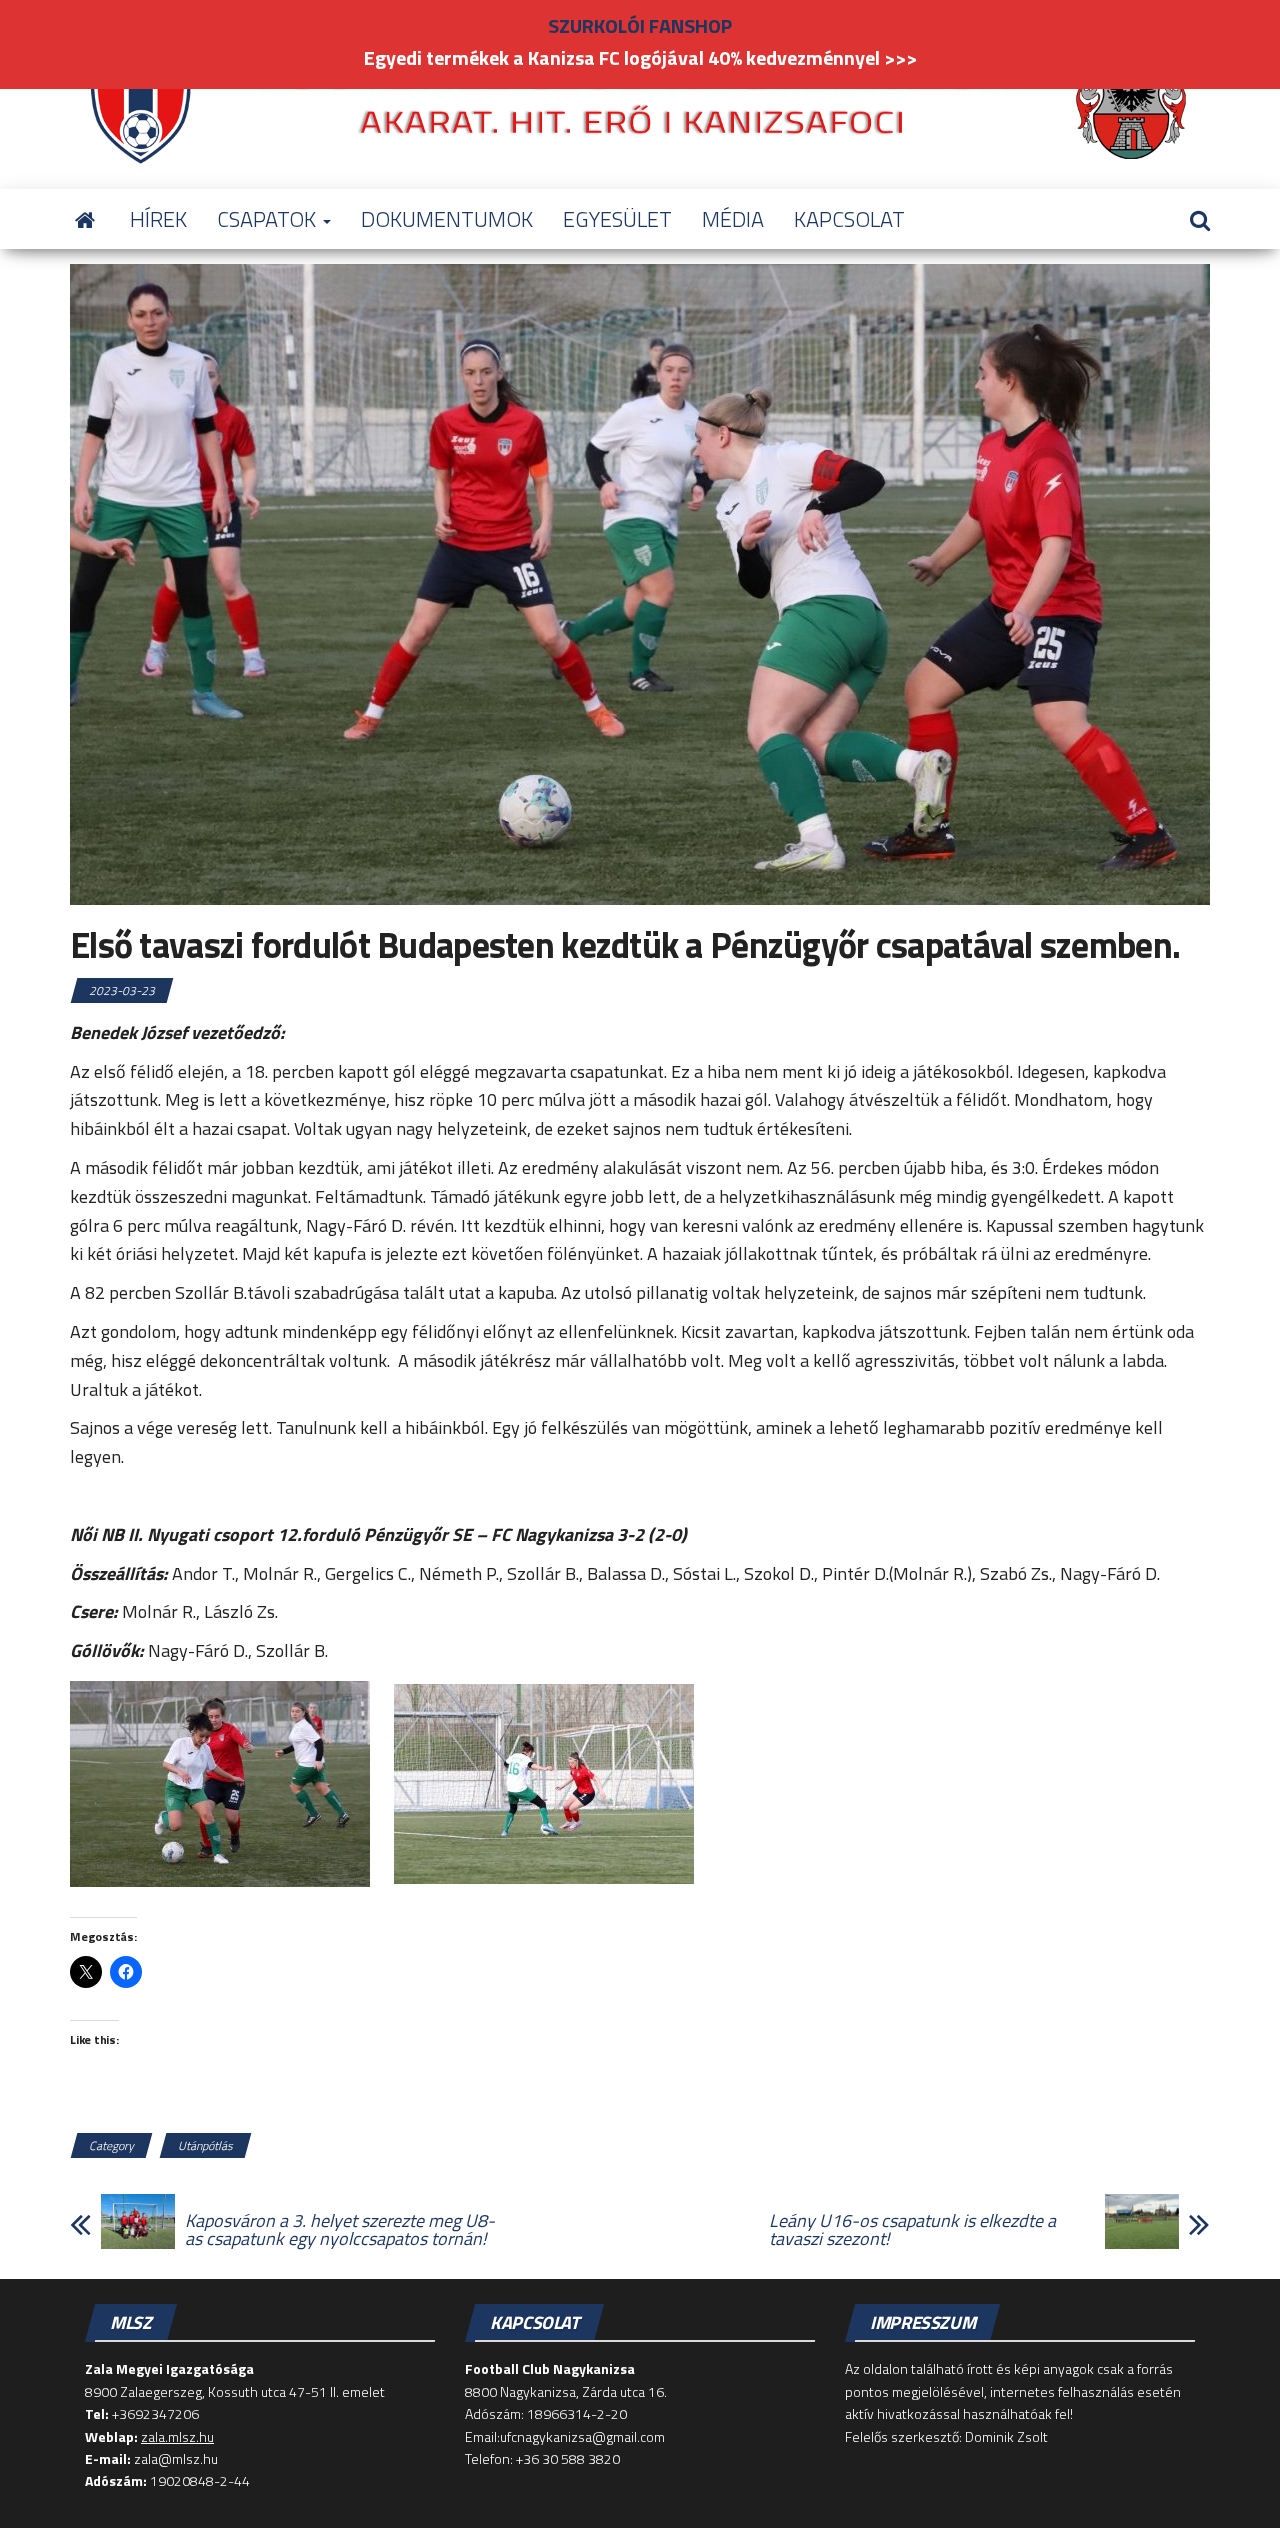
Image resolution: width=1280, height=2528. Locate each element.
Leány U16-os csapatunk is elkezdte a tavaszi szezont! (912, 2230)
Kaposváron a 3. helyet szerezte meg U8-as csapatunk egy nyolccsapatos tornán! (340, 2230)
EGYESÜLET (617, 219)
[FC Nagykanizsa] (85, 219)
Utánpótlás (205, 2145)
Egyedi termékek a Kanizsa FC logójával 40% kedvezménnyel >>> (640, 57)
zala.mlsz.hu (177, 2436)
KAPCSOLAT (849, 219)
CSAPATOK (269, 219)
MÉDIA (733, 219)
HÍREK (158, 219)
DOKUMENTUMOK (447, 219)
